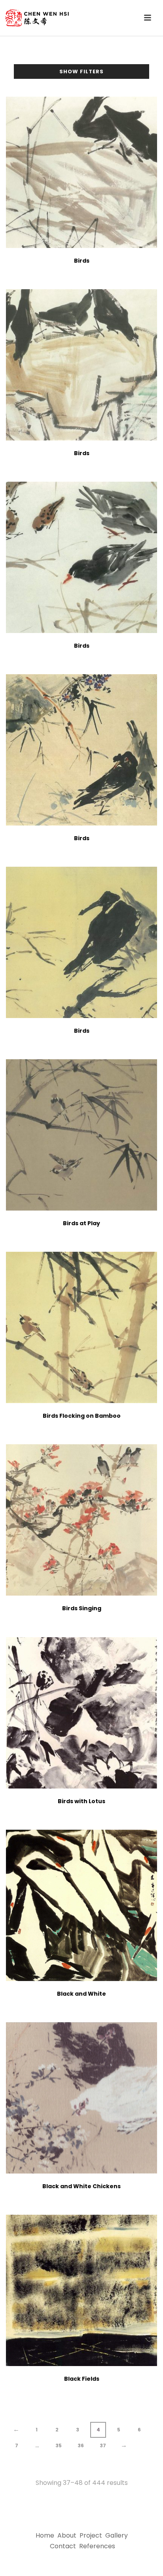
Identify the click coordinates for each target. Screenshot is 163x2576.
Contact (63, 2546)
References (97, 2546)
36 (81, 2445)
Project (91, 2535)
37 (103, 2445)
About (67, 2535)
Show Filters (81, 72)
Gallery (117, 2535)
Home (45, 2535)
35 (59, 2445)
